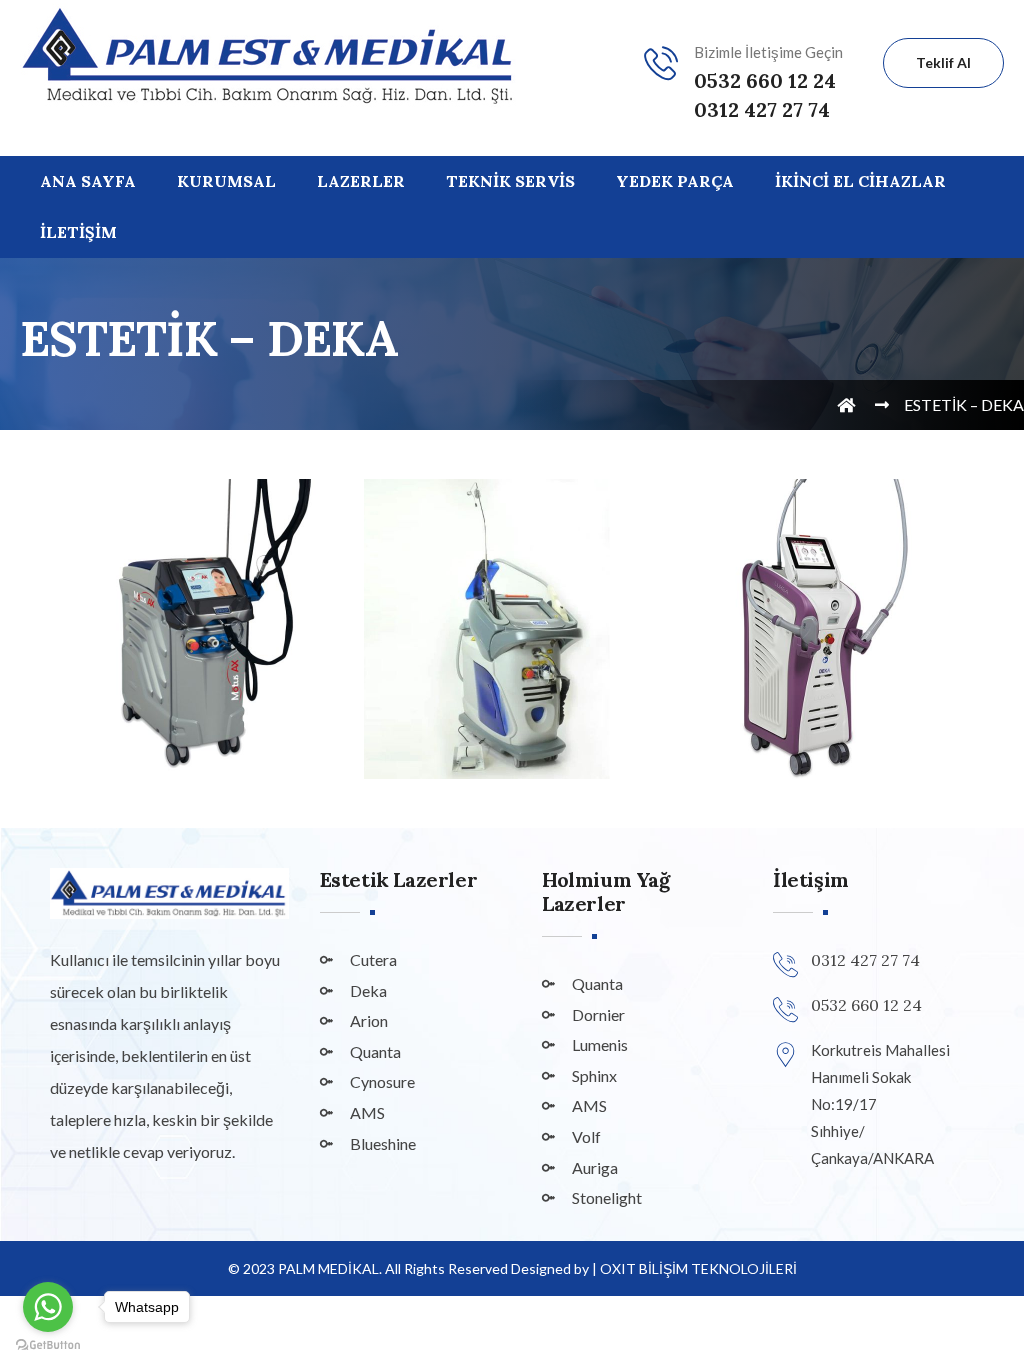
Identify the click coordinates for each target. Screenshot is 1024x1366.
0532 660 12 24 (765, 80)
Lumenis (600, 1044)
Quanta (375, 1051)
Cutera (373, 959)
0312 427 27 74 (762, 109)
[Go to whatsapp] (48, 1307)
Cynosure (382, 1081)
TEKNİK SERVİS (510, 181)
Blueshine (383, 1143)
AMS (367, 1112)
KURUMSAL (226, 181)
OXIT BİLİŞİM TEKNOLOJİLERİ (698, 1268)
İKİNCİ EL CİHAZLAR (860, 181)
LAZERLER (361, 181)
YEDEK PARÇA (675, 181)
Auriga (595, 1167)
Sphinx (594, 1075)
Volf (586, 1136)
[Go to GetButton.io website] (48, 1345)
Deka (368, 990)
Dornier (598, 1014)
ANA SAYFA (88, 181)
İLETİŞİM (78, 232)
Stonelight (607, 1197)
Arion (369, 1020)
